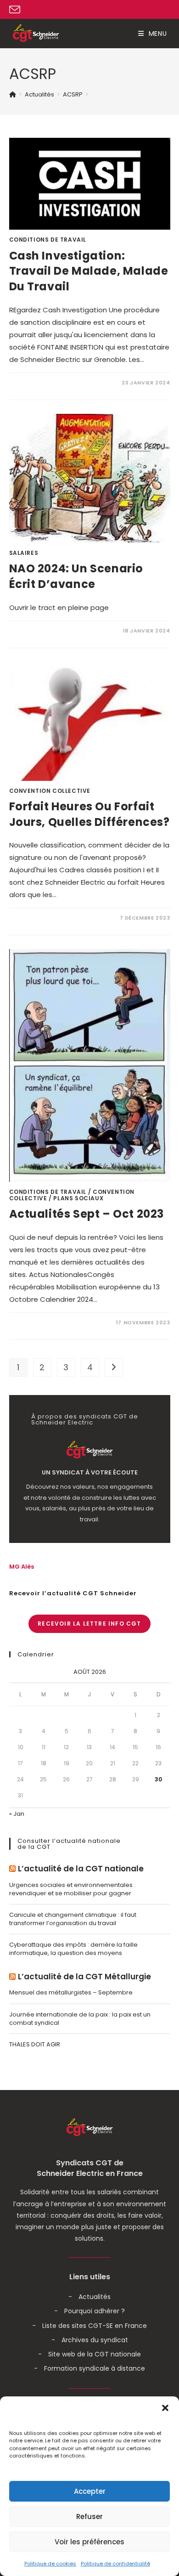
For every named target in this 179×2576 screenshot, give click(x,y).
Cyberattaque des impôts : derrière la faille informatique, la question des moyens (73, 1949)
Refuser (89, 2517)
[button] (165, 2408)
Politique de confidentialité (115, 2564)
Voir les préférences (89, 2542)
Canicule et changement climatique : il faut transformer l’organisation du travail (73, 1919)
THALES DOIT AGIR (35, 2044)
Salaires (24, 553)
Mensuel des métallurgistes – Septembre (71, 1992)
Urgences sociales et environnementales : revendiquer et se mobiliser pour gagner (72, 1889)
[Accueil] (13, 94)
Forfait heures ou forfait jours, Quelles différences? (89, 814)
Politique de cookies (50, 2564)
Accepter (90, 2491)
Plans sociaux (78, 1198)
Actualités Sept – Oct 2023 (87, 1214)
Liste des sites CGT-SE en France (95, 2326)
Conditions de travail (48, 240)
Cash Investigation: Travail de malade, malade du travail (89, 271)
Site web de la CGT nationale (95, 2354)
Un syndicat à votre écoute (90, 1473)
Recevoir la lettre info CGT (89, 1624)
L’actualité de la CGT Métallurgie (84, 1977)
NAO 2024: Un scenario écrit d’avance (76, 576)
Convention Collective (50, 791)
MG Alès (22, 1567)
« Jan (17, 1814)
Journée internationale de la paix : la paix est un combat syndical (80, 2019)
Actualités (95, 2297)
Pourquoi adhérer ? (95, 2311)
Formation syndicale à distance (95, 2368)
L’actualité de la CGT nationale (81, 1869)
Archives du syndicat (95, 2340)
